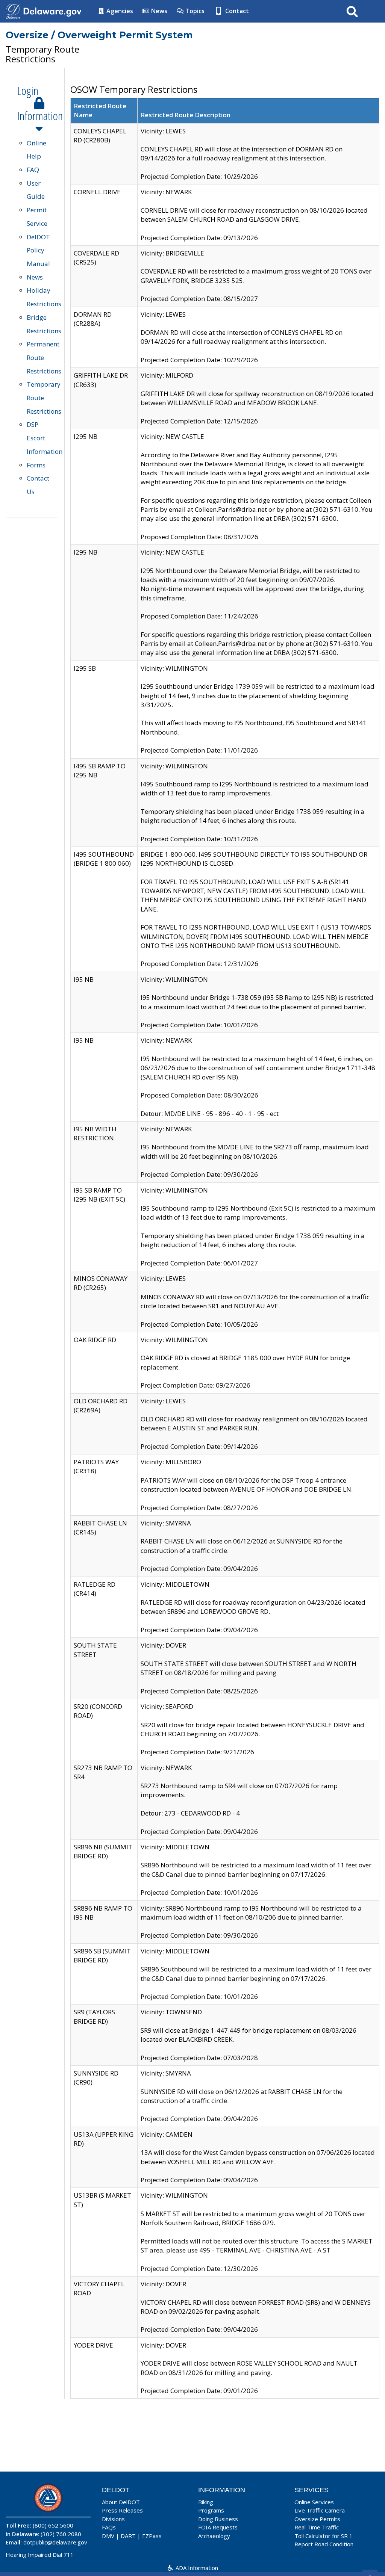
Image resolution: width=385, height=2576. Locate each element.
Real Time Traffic (317, 2527)
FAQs (109, 2527)
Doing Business (218, 2519)
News (158, 11)
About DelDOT (121, 2502)
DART (128, 2536)
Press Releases (122, 2510)
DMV (108, 2536)
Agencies (119, 11)
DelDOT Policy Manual (38, 250)
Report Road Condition (324, 2544)
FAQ (33, 170)
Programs (211, 2510)
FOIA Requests (218, 2527)
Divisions (113, 2519)
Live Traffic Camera (320, 2510)
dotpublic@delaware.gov (55, 2542)
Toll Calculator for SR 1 (324, 2536)
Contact (236, 11)
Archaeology (214, 2536)
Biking (206, 2502)
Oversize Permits (317, 2519)
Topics (194, 11)
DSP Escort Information (45, 438)
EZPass (152, 2536)
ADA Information (196, 2568)
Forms (36, 465)
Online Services (314, 2502)
